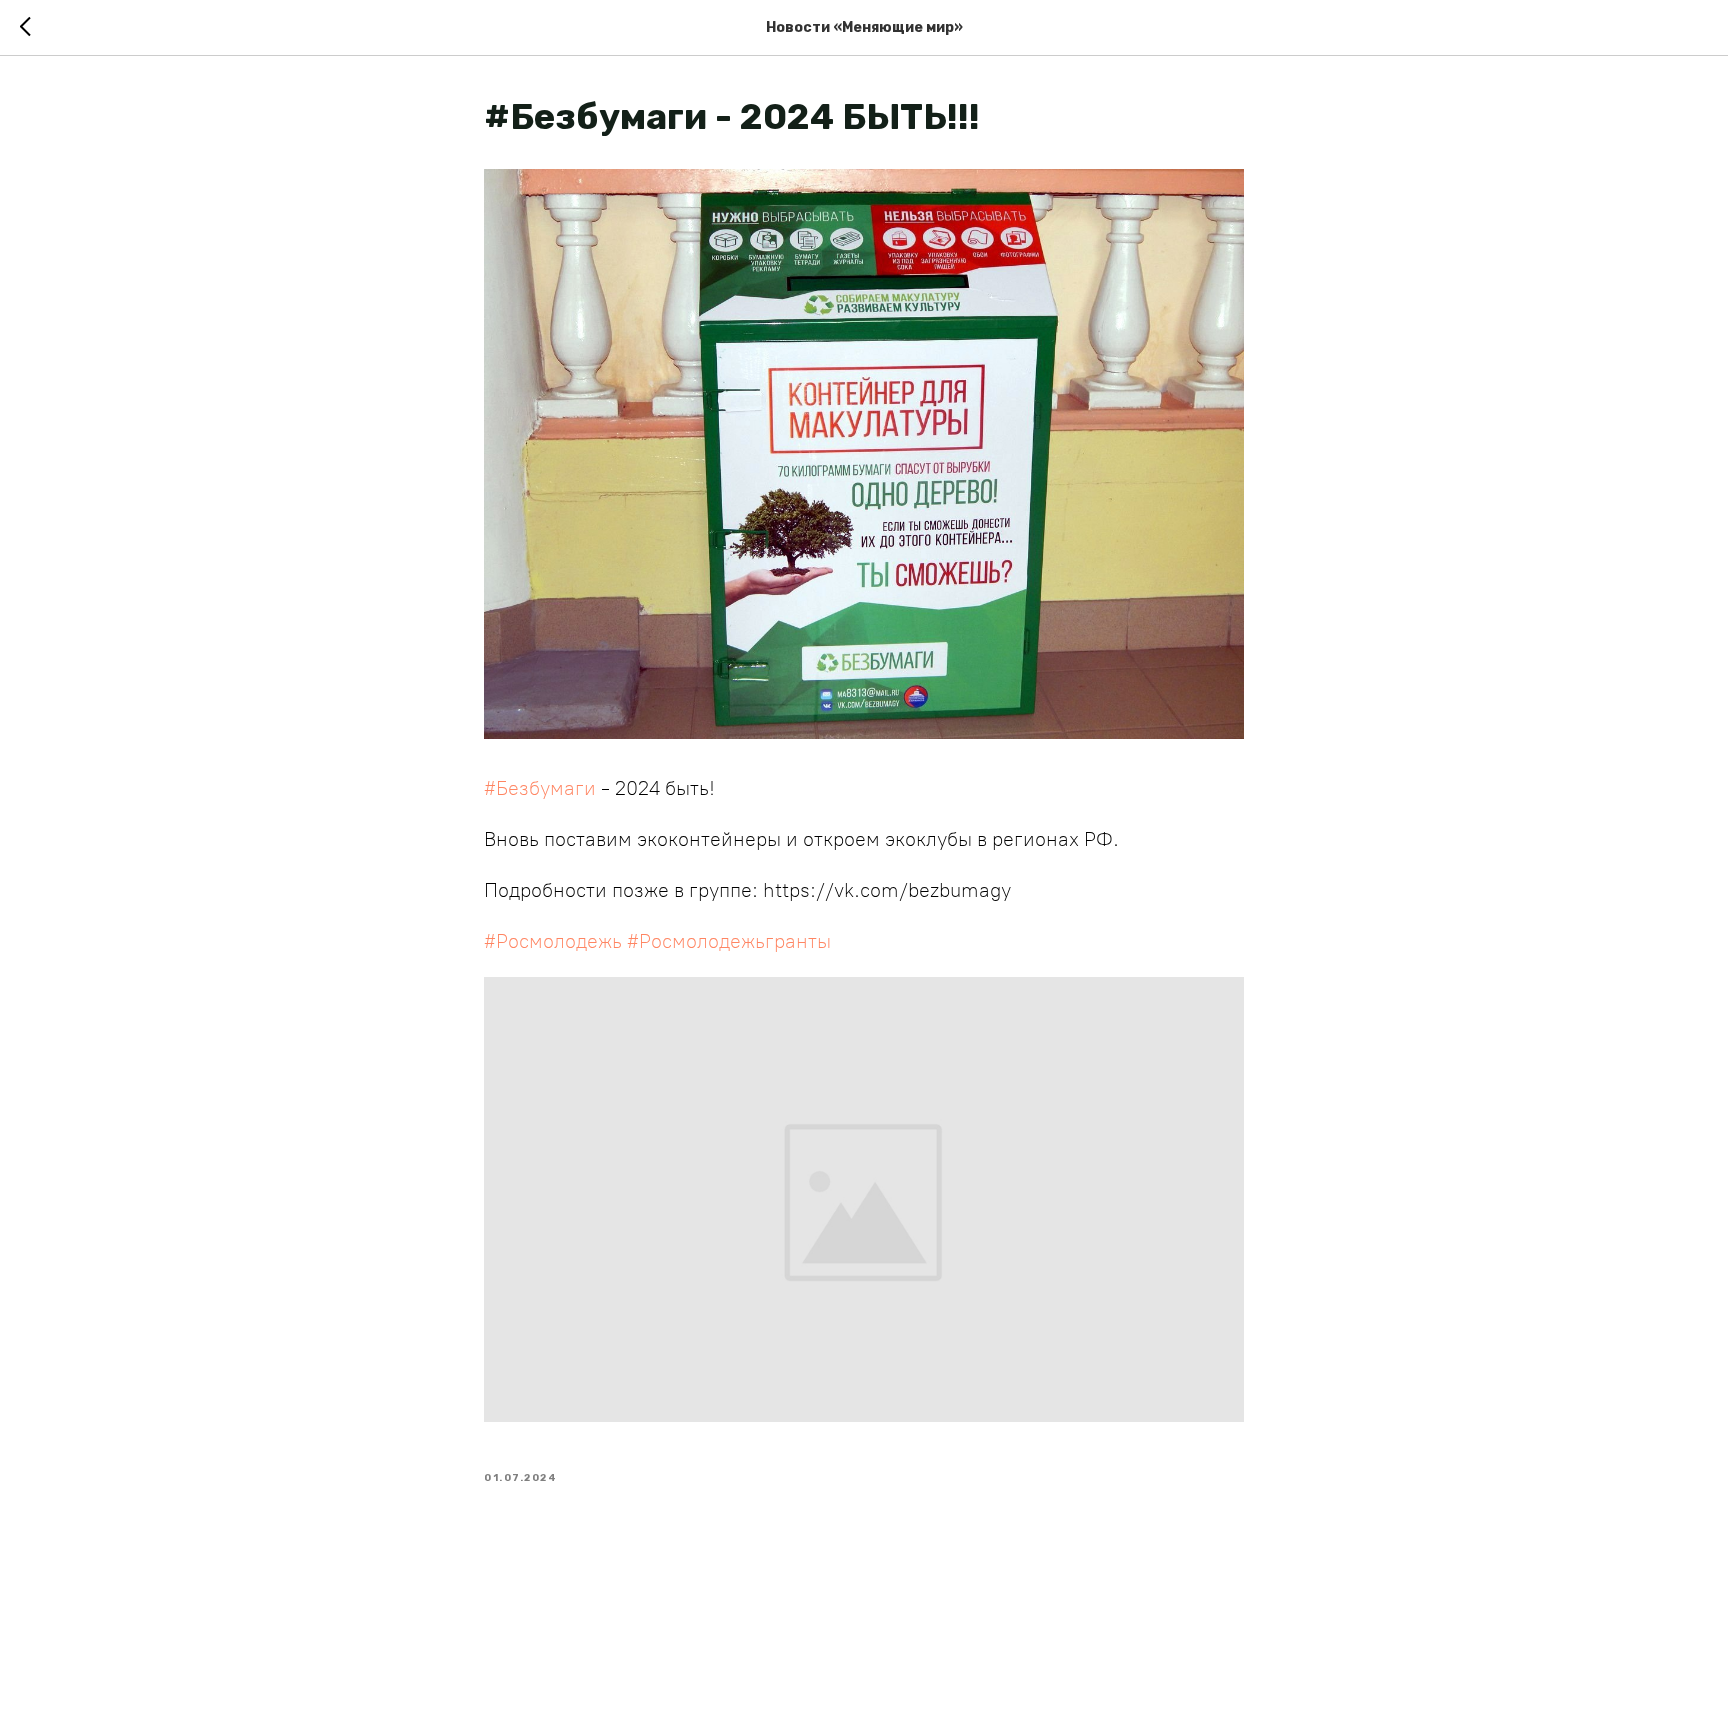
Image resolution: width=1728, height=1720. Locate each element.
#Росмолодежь (553, 941)
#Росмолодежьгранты (729, 941)
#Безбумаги (540, 788)
